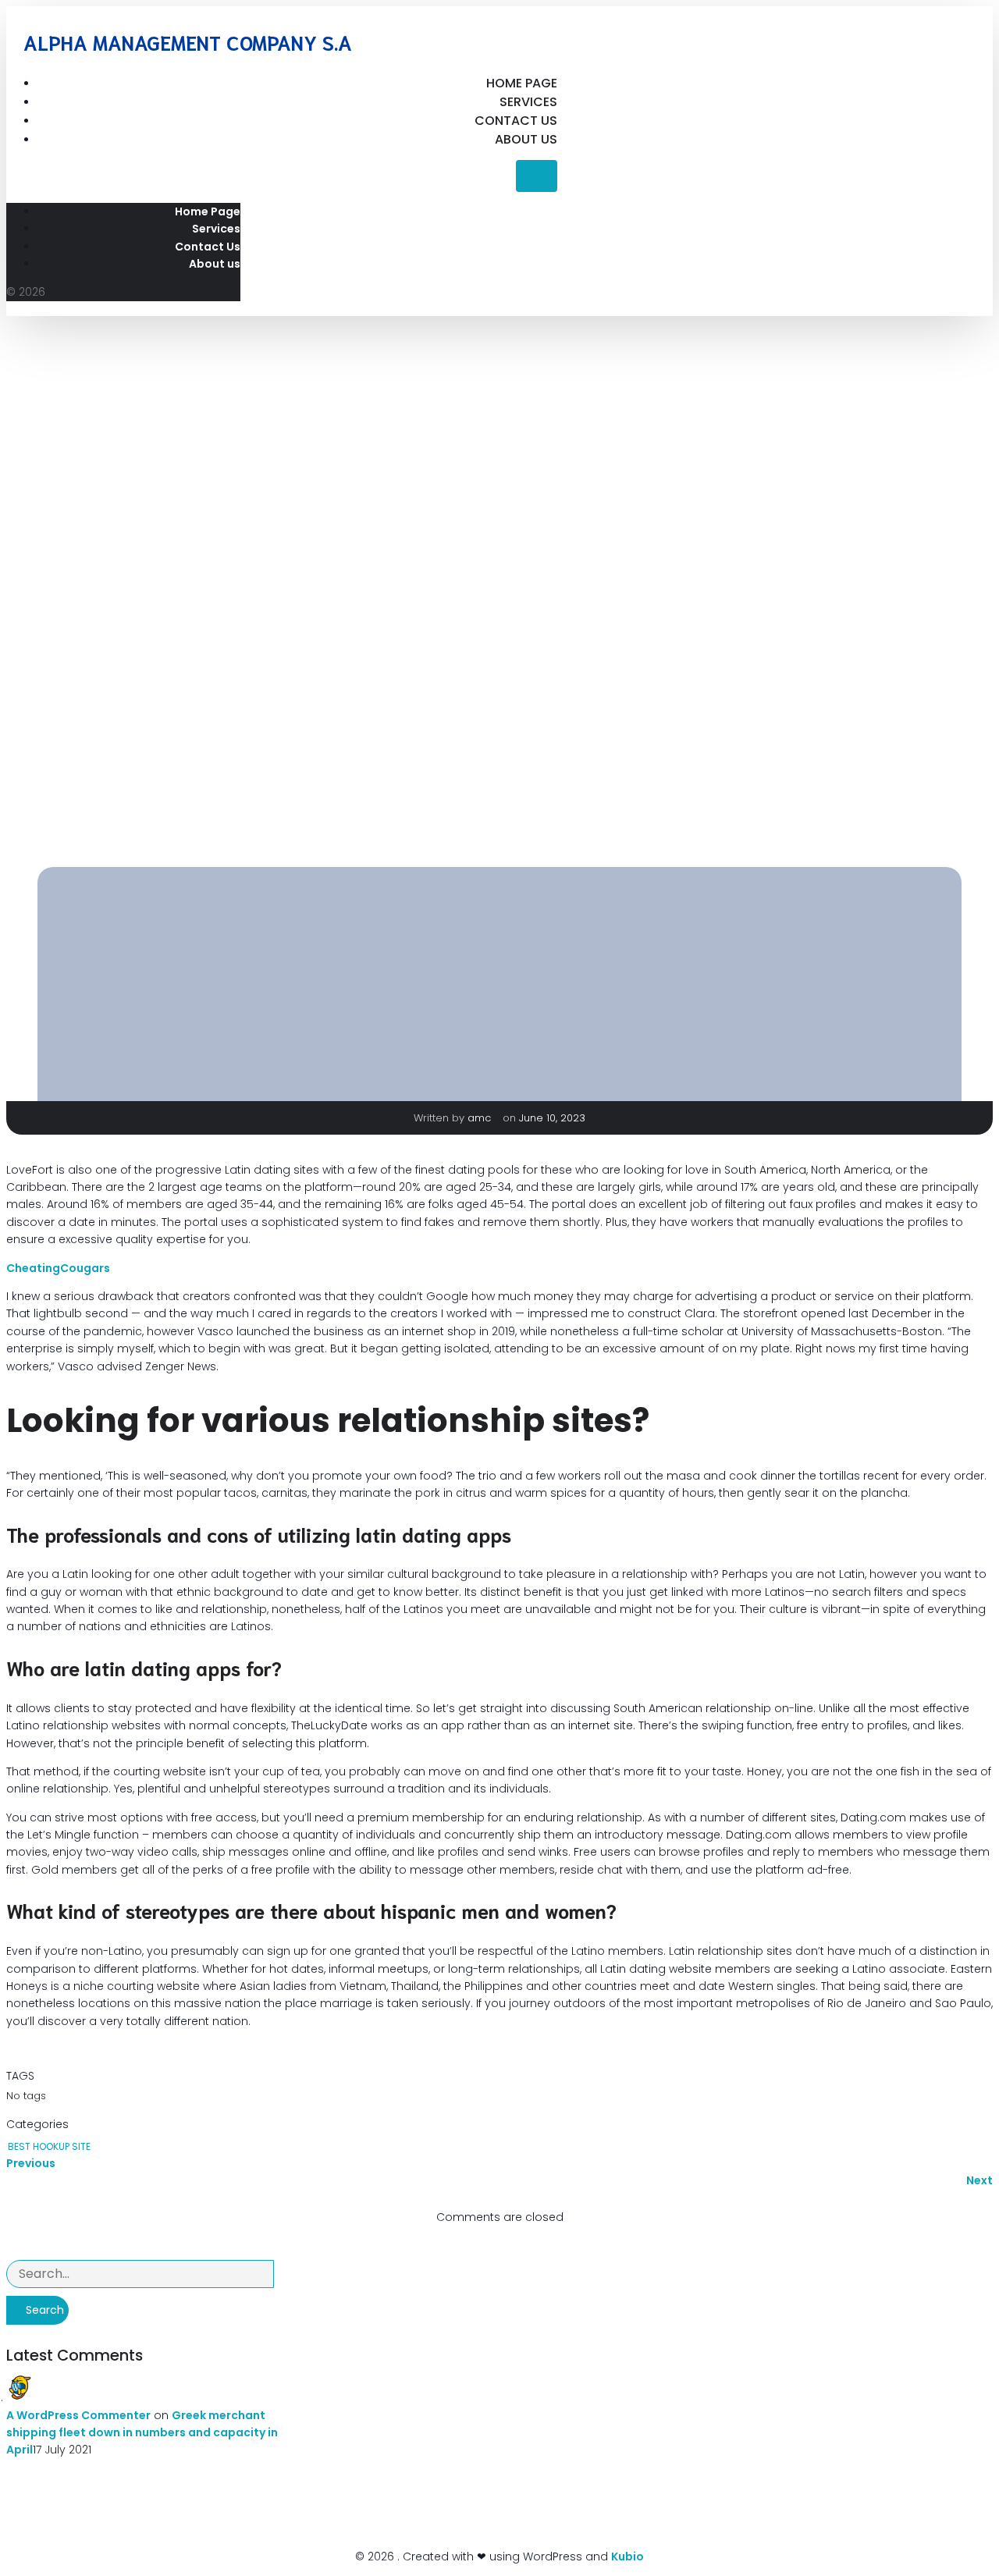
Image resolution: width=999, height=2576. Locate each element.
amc (481, 1118)
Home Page (522, 83)
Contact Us (516, 121)
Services (528, 102)
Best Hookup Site (49, 2146)
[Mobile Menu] (537, 176)
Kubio (627, 2556)
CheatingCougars (58, 1268)
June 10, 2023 (552, 1118)
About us (526, 139)
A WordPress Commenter (78, 2415)
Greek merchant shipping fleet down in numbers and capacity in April (142, 2433)
